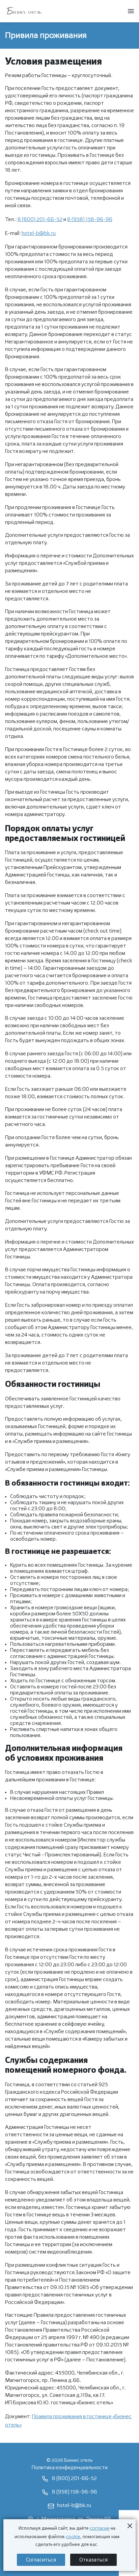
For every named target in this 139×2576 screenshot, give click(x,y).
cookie (73, 2537)
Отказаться (93, 2560)
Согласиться (41, 2560)
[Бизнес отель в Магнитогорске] (24, 11)
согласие (100, 2528)
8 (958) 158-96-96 (90, 220)
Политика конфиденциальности (70, 2468)
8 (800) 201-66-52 (40, 220)
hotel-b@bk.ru (39, 233)
